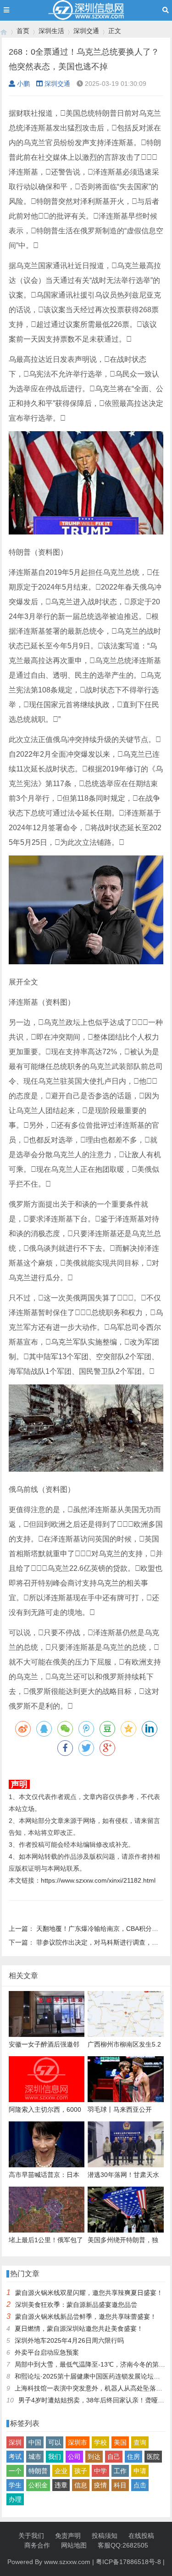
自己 (114, 2457)
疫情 (100, 2485)
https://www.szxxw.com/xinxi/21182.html (98, 1880)
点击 (140, 2485)
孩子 (81, 2471)
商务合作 (37, 2545)
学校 (100, 2442)
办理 (15, 2499)
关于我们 (31, 2536)
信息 (81, 2485)
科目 (120, 2485)
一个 (15, 2471)
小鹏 (23, 84)
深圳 (15, 2442)
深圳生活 (51, 31)
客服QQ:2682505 (123, 2545)
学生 (15, 2485)
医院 (153, 2457)
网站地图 (74, 2545)
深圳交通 (86, 31)
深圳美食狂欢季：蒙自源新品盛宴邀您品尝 (76, 2305)
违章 (61, 2485)
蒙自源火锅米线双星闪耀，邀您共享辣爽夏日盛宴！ (89, 2293)
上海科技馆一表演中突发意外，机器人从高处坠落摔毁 (92, 2388)
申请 (140, 2471)
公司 (74, 2457)
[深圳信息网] (4, 31)
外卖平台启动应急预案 (47, 2352)
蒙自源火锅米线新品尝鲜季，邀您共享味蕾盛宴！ (86, 2317)
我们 (55, 2457)
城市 (35, 2457)
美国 (120, 2442)
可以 (55, 2442)
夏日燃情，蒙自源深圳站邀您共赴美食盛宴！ (79, 2329)
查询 (140, 2442)
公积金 (38, 2485)
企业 (61, 2471)
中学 (100, 2471)
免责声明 (68, 2536)
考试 (15, 2457)
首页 (23, 31)
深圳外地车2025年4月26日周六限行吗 (69, 2340)
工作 (120, 2471)
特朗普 (38, 2471)
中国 (35, 2442)
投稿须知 (105, 2536)
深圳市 (78, 2442)
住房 (133, 2457)
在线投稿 (141, 2536)
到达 (94, 2457)
